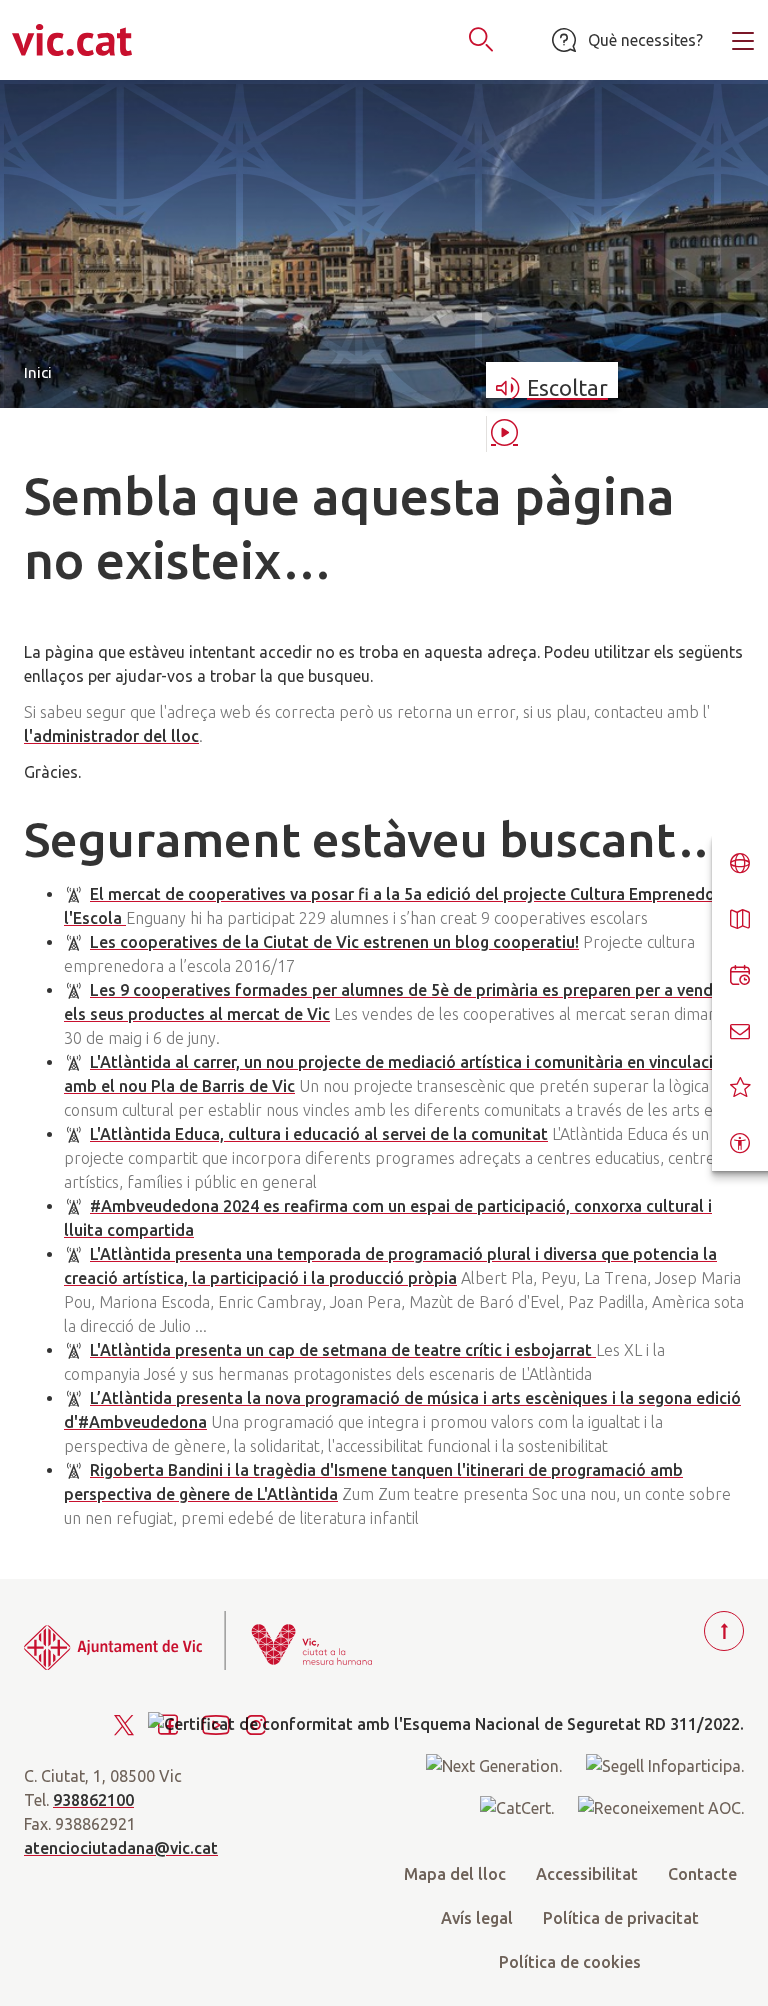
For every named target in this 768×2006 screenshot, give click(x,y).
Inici (38, 372)
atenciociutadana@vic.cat (121, 1848)
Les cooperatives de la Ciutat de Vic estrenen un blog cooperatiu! (334, 942)
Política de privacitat (621, 1918)
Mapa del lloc (455, 1874)
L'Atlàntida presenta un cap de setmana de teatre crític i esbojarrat (343, 1350)
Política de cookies (570, 1962)
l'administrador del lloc (111, 736)
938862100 (93, 1800)
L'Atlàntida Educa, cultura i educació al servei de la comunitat (319, 1134)
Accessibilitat (587, 1874)
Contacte (702, 1874)
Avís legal (477, 1918)
